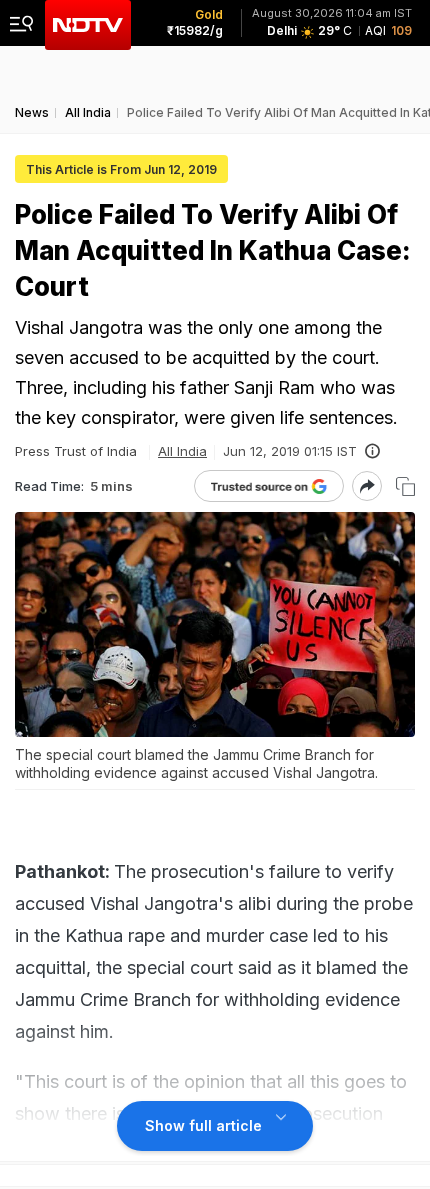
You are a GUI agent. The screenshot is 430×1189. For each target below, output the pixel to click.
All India (182, 451)
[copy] (405, 486)
